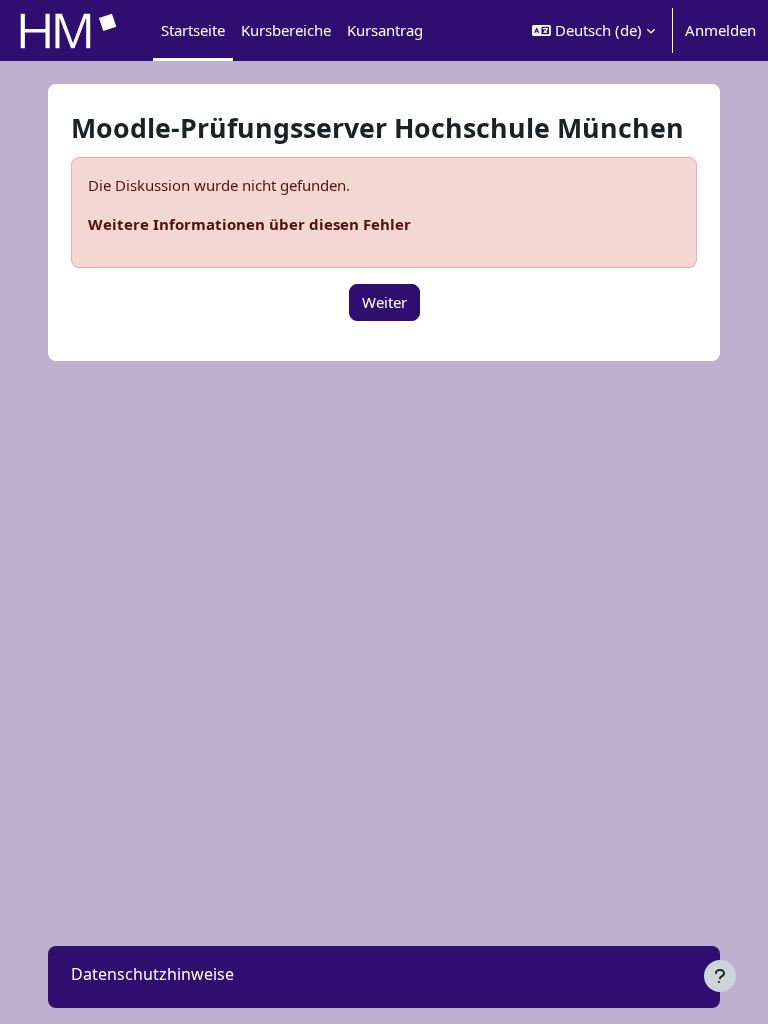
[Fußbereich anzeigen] (720, 976)
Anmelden (720, 30)
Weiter (384, 302)
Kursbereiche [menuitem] (286, 30)
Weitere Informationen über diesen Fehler (249, 224)
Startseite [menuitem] (193, 30)
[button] (593, 30)
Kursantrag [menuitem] (385, 30)
